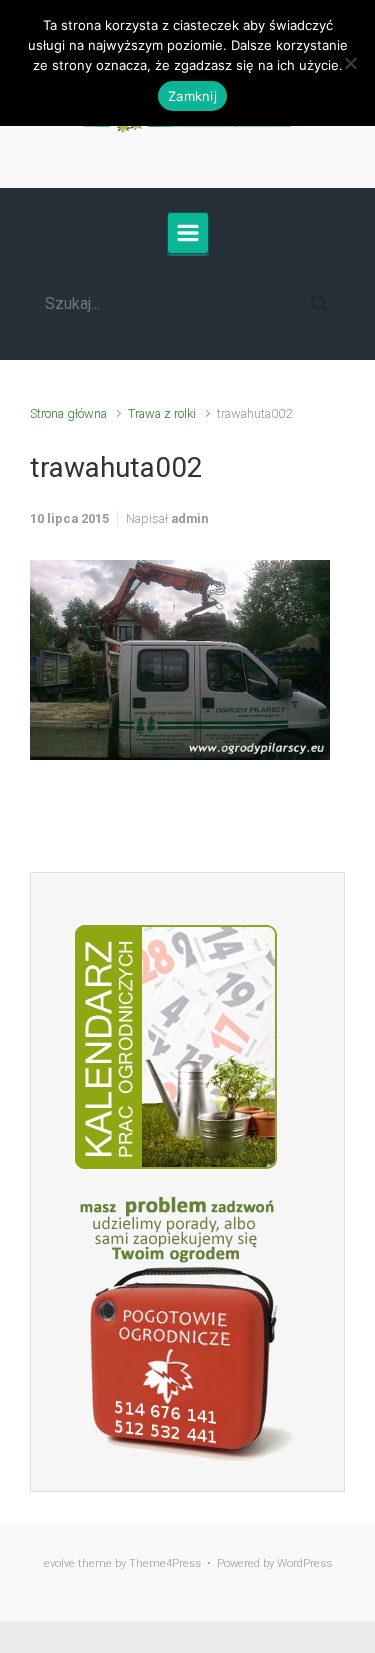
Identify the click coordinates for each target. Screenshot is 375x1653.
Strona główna (68, 413)
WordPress (304, 1563)
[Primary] (188, 233)
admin (189, 518)
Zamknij (192, 96)
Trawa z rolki (162, 413)
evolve (59, 1563)
